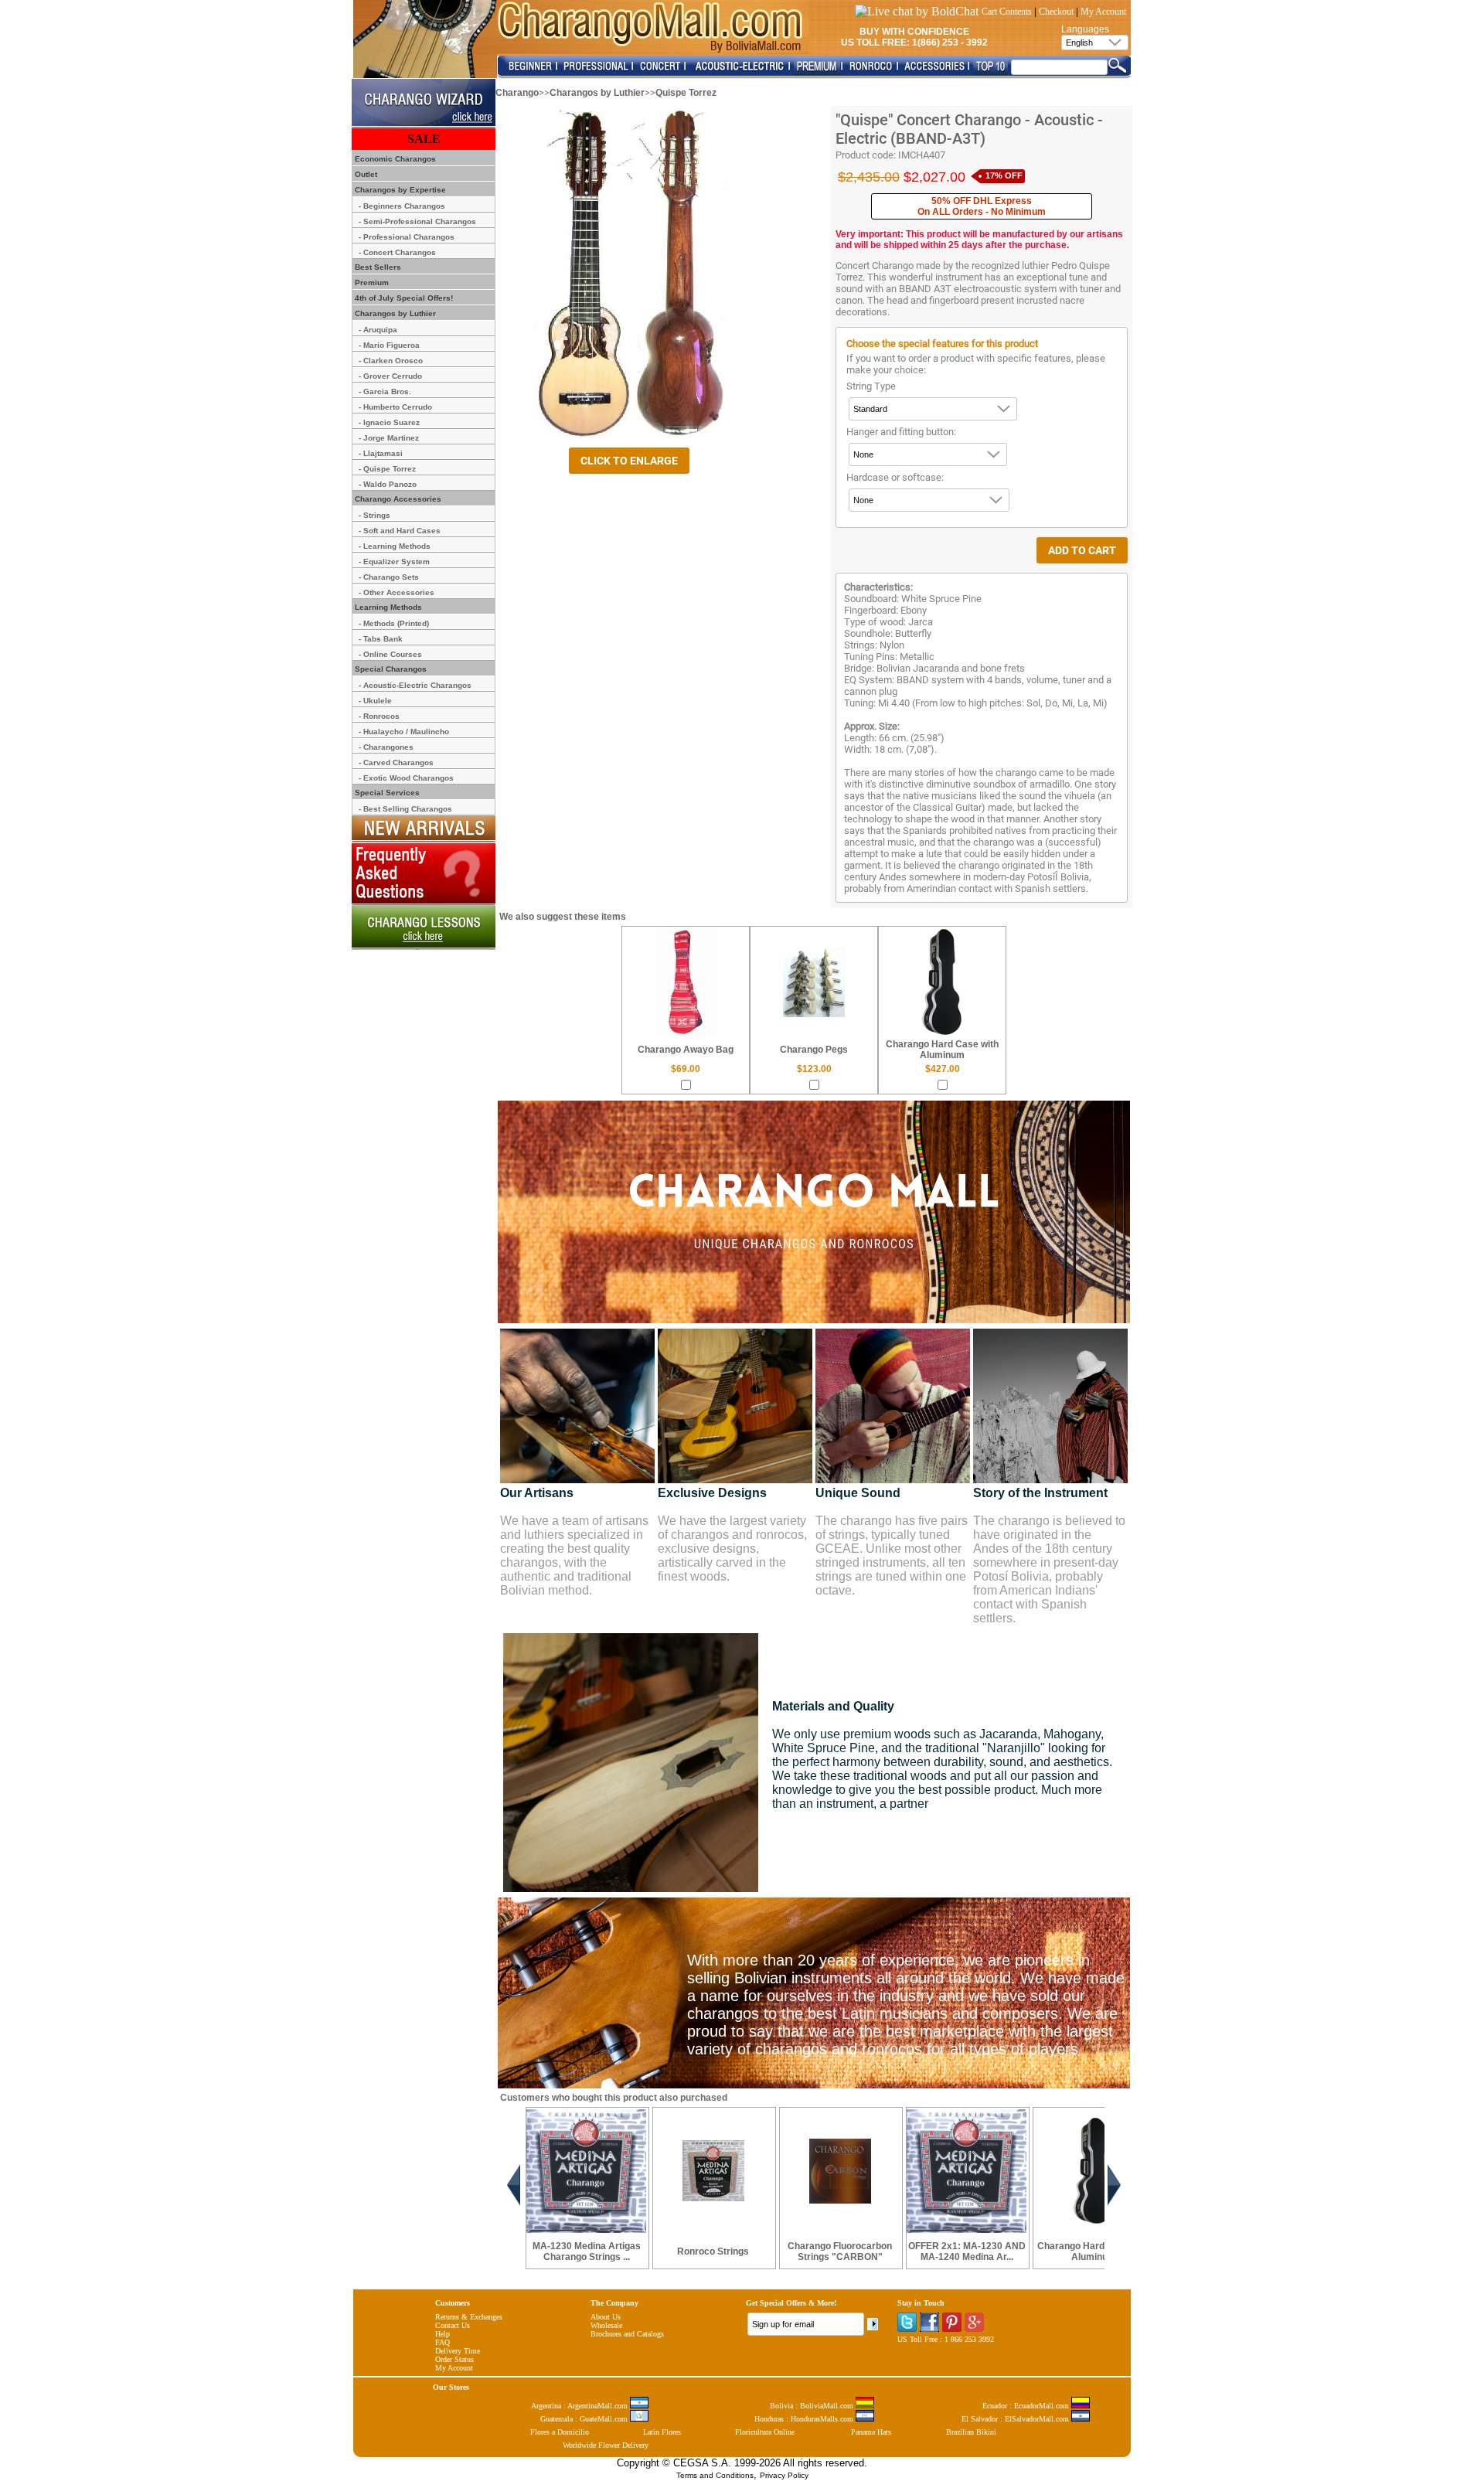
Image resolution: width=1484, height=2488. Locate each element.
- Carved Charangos (396, 762)
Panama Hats (871, 2432)
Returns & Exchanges (469, 2317)
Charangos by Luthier (597, 93)
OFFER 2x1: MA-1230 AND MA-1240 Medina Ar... (967, 2251)
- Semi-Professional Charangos (417, 221)
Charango (517, 93)
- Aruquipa (378, 330)
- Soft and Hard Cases (400, 531)
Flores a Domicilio (560, 2432)
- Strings (374, 515)
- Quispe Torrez (387, 469)
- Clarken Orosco (391, 361)
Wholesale (606, 2325)
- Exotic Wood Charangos (406, 778)
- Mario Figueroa (389, 345)
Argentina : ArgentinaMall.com (580, 2406)
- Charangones (386, 747)
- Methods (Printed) (394, 623)
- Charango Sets (389, 577)
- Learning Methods (395, 546)
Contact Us (453, 2325)
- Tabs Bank (381, 639)
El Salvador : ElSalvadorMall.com (1016, 2419)
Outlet (365, 174)
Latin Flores (662, 2432)
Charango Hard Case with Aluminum (942, 1050)
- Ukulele (375, 701)
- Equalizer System (394, 562)
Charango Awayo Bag (686, 1050)
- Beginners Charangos (402, 206)
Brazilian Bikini (971, 2432)
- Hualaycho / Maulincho (404, 732)
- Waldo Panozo (388, 484)
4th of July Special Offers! (403, 298)
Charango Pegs (814, 1050)
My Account (1103, 12)
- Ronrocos (379, 716)
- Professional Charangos (407, 237)
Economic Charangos (394, 159)
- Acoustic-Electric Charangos (415, 685)
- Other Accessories (397, 592)
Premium (371, 282)
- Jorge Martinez (389, 438)
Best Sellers (377, 267)
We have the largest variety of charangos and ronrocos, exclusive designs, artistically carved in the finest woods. (732, 1549)
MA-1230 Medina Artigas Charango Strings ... (587, 2251)
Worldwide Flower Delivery (606, 2445)
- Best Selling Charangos (405, 809)
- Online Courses (390, 654)
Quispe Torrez (686, 93)
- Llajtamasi (381, 453)
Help (442, 2334)
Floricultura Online (765, 2432)
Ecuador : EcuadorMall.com (1027, 2406)
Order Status (454, 2359)
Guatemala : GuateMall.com (585, 2419)
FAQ (442, 2342)
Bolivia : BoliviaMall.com (813, 2406)
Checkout (1056, 12)
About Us (606, 2317)
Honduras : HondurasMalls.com (805, 2419)
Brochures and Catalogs (627, 2334)
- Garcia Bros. (385, 391)
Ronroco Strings (713, 2251)
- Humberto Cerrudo (395, 407)
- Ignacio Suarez (389, 422)
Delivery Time (458, 2351)
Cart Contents (1007, 12)
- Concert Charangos (397, 252)
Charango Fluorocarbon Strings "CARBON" (840, 2251)
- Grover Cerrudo (390, 376)
